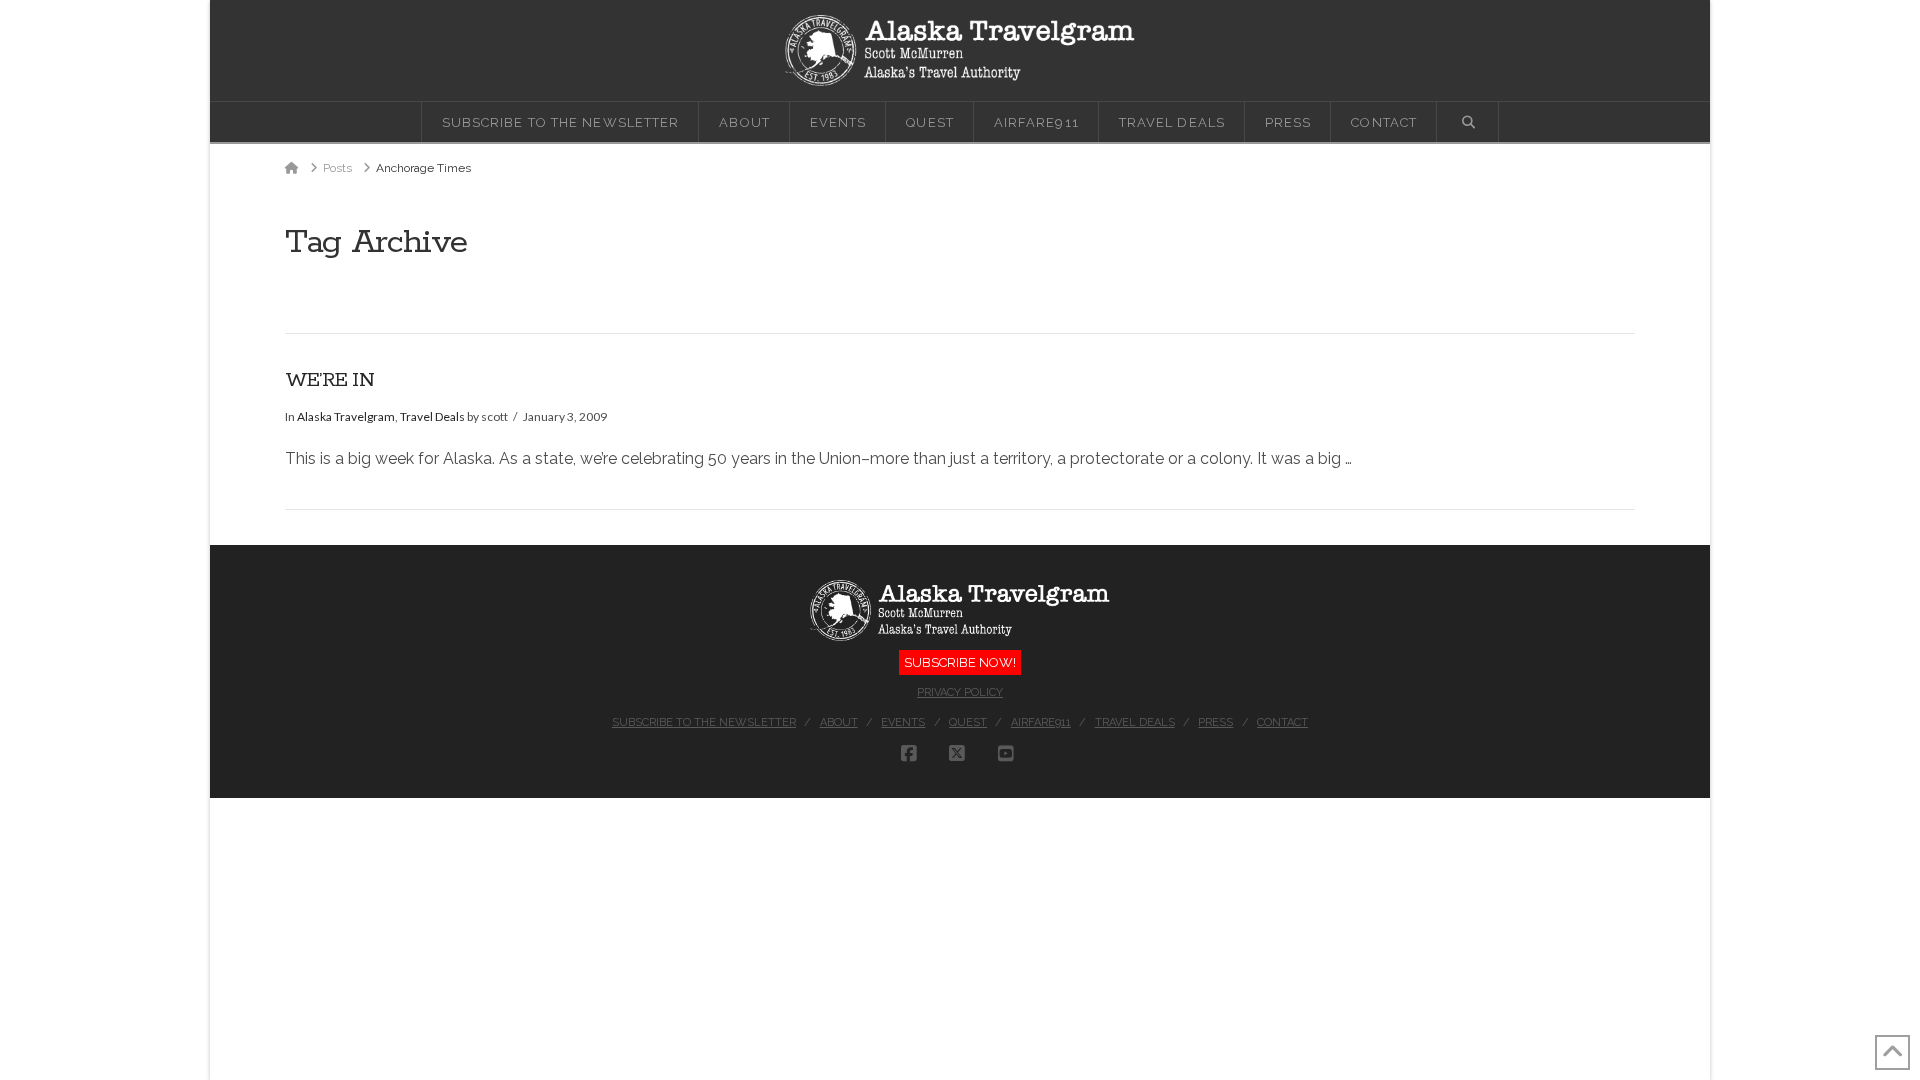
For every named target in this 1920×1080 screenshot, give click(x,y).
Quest (968, 722)
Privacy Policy (960, 692)
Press (1215, 722)
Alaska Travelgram (346, 416)
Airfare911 (1041, 722)
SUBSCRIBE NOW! (960, 662)
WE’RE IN (329, 380)
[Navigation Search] (1468, 122)
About (839, 722)
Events (903, 722)
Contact (1282, 722)
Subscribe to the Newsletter (704, 722)
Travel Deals (432, 416)
